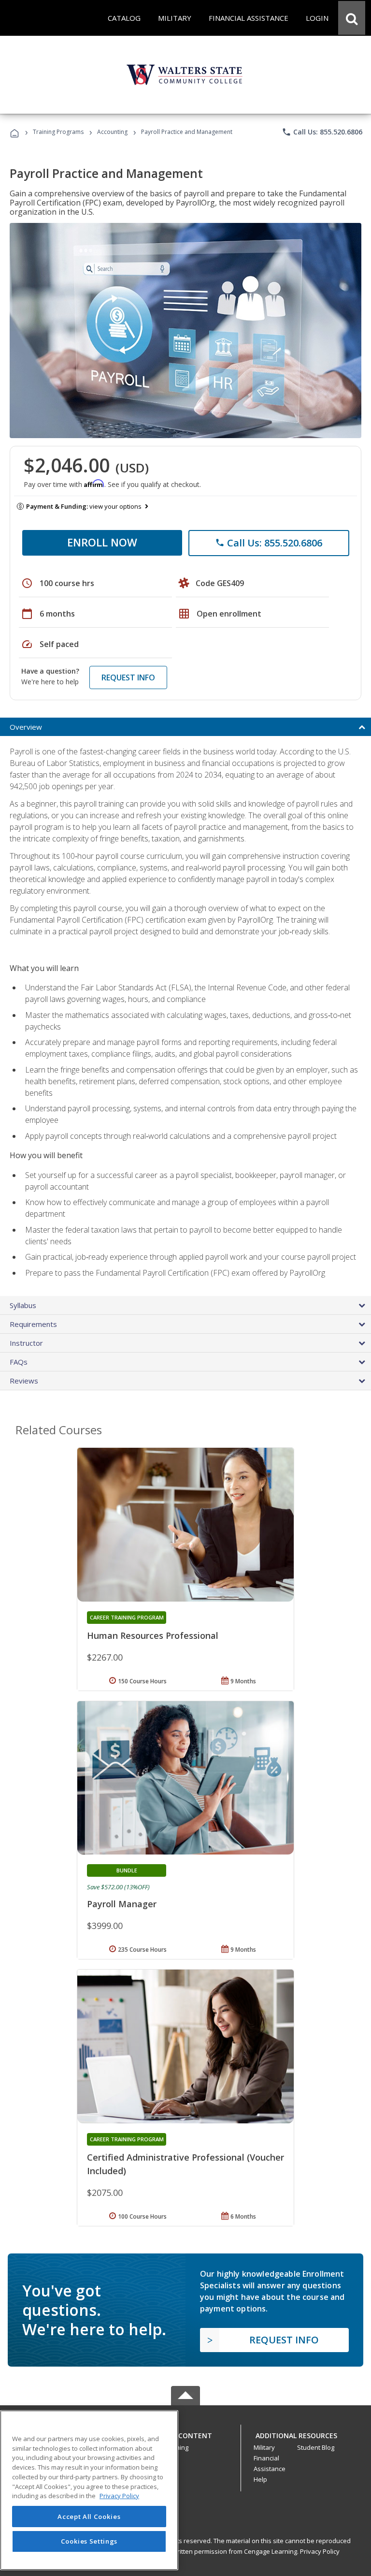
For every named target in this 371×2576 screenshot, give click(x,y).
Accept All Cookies (89, 2517)
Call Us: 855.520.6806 (322, 132)
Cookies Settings (89, 2541)
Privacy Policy (320, 2551)
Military (264, 2447)
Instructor (26, 1343)
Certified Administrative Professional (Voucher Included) (185, 2164)
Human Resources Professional (153, 1635)
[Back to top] (185, 2433)
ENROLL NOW (102, 542)
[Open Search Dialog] (352, 18)
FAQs (19, 1362)
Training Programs (58, 132)
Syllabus (23, 1305)
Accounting (112, 132)
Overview (26, 727)
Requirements (33, 1324)
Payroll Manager (122, 1904)
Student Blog (316, 2447)
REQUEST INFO (128, 677)
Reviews (24, 1381)
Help (260, 2479)
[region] (89, 2490)
